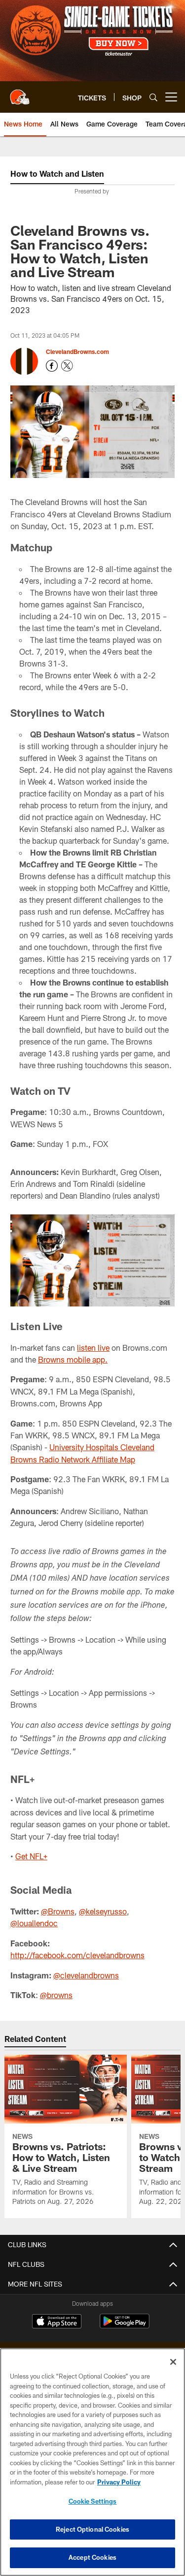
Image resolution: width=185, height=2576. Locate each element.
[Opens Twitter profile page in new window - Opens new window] (67, 366)
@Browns (58, 1911)
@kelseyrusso (103, 1911)
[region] (92, 2462)
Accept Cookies (92, 2557)
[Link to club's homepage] (20, 93)
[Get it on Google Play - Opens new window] (125, 2326)
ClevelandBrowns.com (77, 351)
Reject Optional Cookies (92, 2529)
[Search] (153, 97)
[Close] (173, 2362)
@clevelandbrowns (86, 1975)
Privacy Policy (119, 2482)
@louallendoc (34, 1923)
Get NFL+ (31, 1856)
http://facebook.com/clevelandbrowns (77, 1955)
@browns (56, 1995)
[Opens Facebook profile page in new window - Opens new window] (52, 366)
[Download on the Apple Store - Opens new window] (57, 2322)
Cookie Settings (93, 2501)
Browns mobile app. (73, 1359)
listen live (93, 1348)
